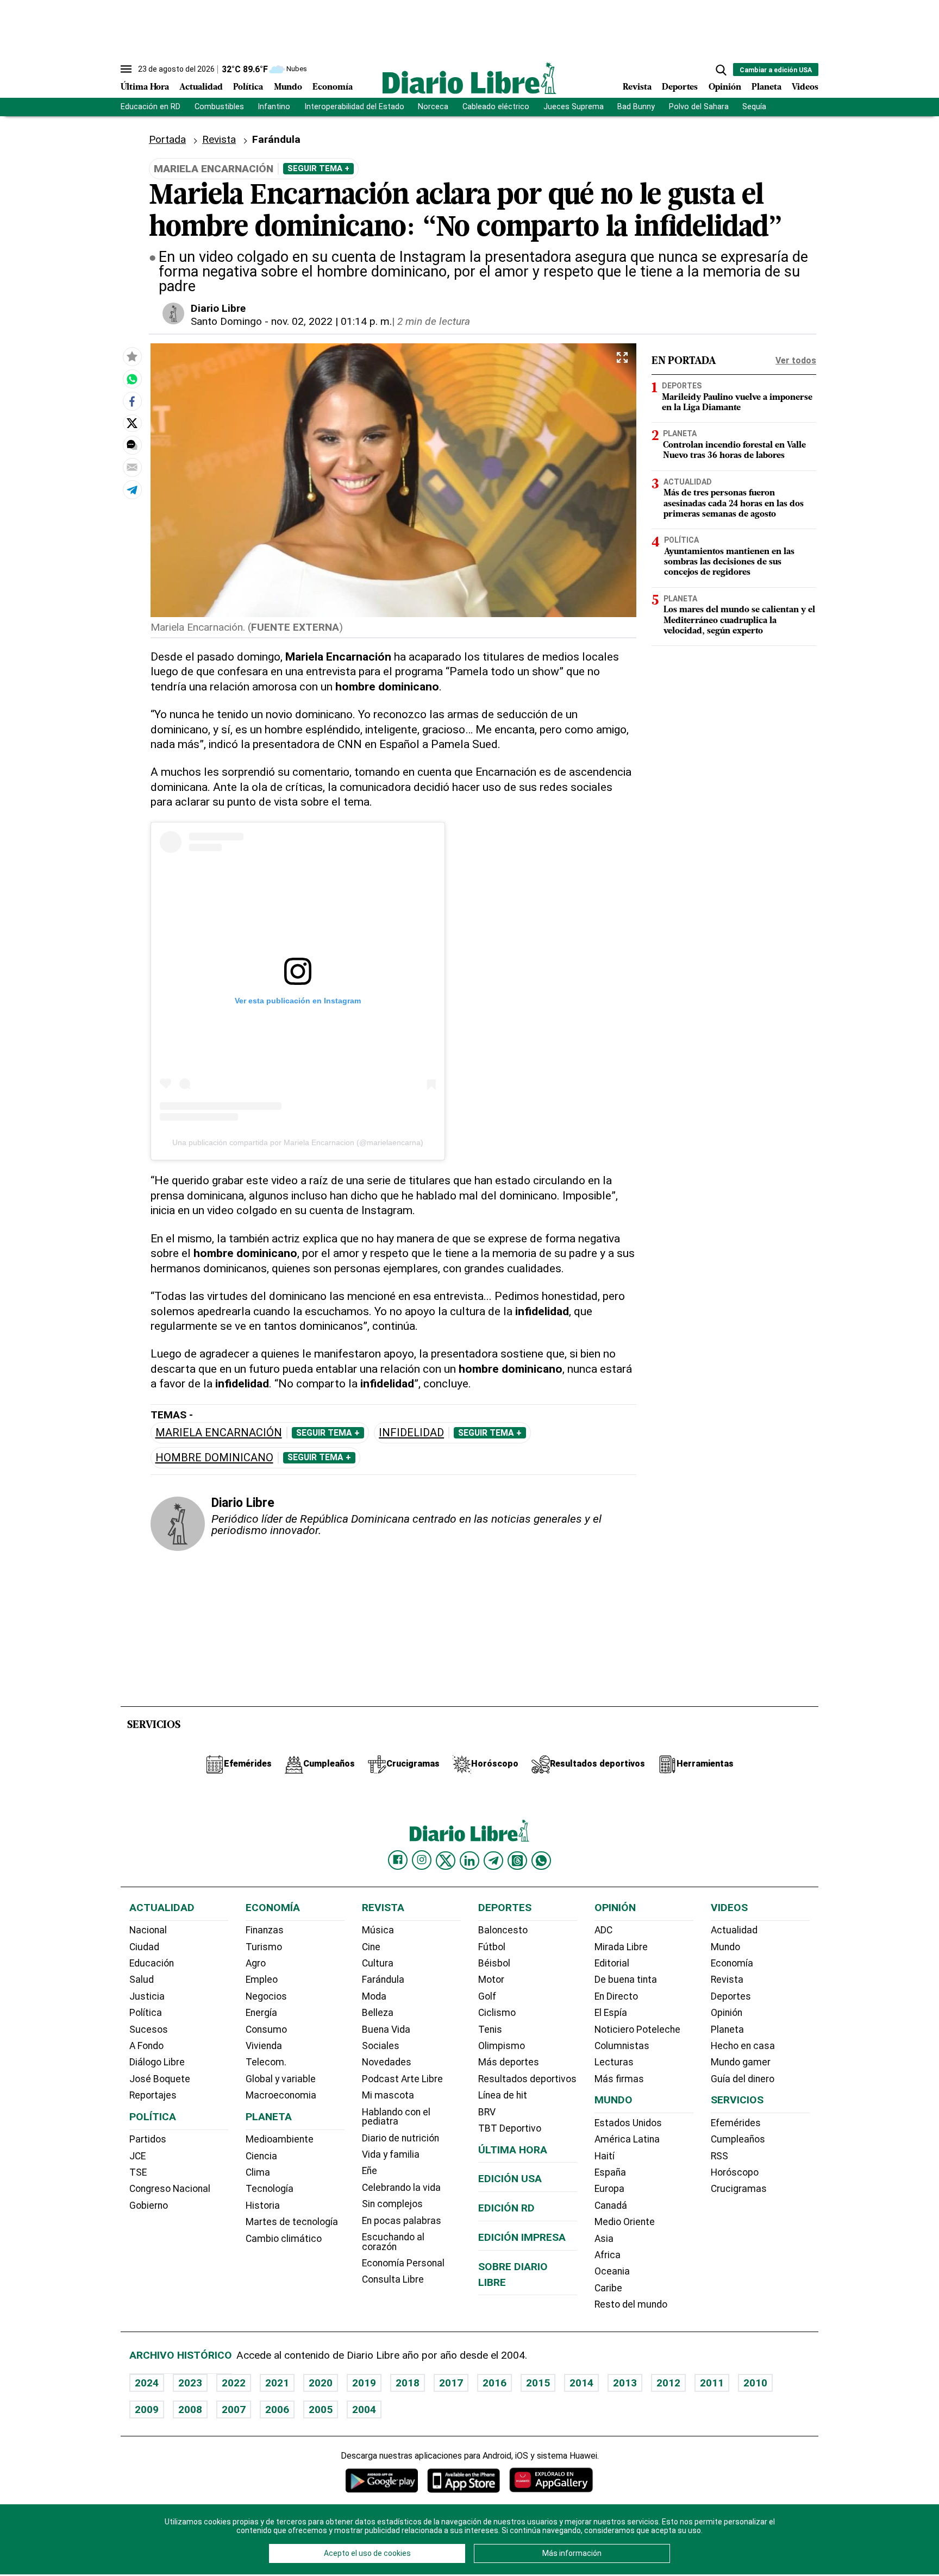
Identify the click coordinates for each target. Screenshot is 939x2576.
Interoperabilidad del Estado (354, 107)
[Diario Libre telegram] (493, 1861)
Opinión (725, 87)
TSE (138, 2172)
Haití (605, 2156)
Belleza (378, 2013)
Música (378, 1930)
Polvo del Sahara (699, 107)
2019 (364, 2383)
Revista (637, 87)
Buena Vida (386, 2030)
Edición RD (506, 2208)
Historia (263, 2206)
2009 (147, 2409)
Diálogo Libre (157, 2062)
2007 (234, 2409)
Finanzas (265, 1930)
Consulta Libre (393, 2279)
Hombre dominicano (214, 1458)
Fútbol (492, 1947)
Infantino (274, 107)
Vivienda (264, 2046)
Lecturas (614, 2062)
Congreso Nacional (170, 2189)
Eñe (370, 2171)
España (610, 2172)
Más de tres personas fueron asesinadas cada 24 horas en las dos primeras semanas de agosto (734, 504)
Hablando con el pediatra (396, 2117)
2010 (755, 2383)
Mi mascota (388, 2095)
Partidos (148, 2139)
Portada (167, 139)
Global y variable (281, 2079)
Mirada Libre (621, 1947)
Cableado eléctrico (496, 107)
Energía (261, 2013)
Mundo (288, 87)
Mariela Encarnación (219, 1433)
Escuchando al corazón (393, 2242)
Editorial (612, 1963)
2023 (190, 2383)
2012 (668, 2383)
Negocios (266, 1996)
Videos (805, 87)
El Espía (611, 2013)
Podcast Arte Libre (402, 2079)
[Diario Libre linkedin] (469, 1861)
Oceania (612, 2271)
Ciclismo (497, 2013)
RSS (719, 2156)
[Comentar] (132, 445)
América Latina (627, 2139)
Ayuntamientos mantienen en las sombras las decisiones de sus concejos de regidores (729, 562)
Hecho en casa (743, 2046)
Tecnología (270, 2189)
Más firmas (619, 2079)
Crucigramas (739, 2189)
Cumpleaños (738, 2139)
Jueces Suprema (574, 107)
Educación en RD (151, 107)
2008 (190, 2409)
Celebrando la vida (401, 2188)
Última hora (513, 2150)
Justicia (147, 1996)
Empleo (262, 1980)
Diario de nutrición (400, 2138)
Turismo (264, 1947)
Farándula (383, 1980)
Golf (487, 1996)
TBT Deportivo (510, 2128)
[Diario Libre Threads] (517, 1861)
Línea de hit (503, 2095)
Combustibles (219, 107)
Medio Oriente (625, 2222)
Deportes (680, 87)
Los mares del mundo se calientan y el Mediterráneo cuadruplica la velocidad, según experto (739, 620)
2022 (234, 2383)
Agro (256, 1963)
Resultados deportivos (527, 2079)
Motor (491, 1980)
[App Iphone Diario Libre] (464, 2480)
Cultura (378, 1963)
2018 (408, 2383)
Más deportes (509, 2062)
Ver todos (796, 360)
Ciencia (261, 2156)
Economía (333, 87)
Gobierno (149, 2206)
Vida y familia (391, 2154)
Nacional (148, 1930)
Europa (609, 2189)
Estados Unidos (628, 2123)
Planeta (766, 87)
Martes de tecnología (292, 2222)
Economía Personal (403, 2263)
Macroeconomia (281, 2095)
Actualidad (201, 87)
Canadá (611, 2206)
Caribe (608, 2288)
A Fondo (146, 2046)
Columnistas (622, 2046)
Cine (371, 1947)
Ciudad (144, 1947)
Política (248, 87)
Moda (374, 1996)
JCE (137, 2156)
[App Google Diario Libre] (382, 2480)
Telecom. (266, 2062)
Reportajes (153, 2095)
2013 (625, 2383)
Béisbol (494, 1963)
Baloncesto (503, 1930)
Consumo (266, 2030)
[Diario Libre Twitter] (446, 1861)
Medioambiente (280, 2139)
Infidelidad (411, 1433)
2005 (321, 2409)
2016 (494, 2383)
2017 (451, 2383)
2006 (277, 2409)
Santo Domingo (226, 321)
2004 (364, 2409)
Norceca (433, 107)
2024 (147, 2383)
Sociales (381, 2046)
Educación (152, 1963)
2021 (277, 2383)
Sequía (754, 107)
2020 (321, 2383)
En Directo (616, 1996)
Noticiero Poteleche (637, 2030)
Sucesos (149, 2030)
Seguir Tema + (318, 168)
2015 (538, 2383)
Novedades (387, 2062)
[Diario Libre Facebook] (398, 1860)
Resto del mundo (631, 2304)
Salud (142, 1980)
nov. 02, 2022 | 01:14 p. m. (331, 321)
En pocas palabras (402, 2221)
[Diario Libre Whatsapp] (541, 1861)
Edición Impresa (522, 2237)
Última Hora (145, 87)
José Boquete (160, 2079)
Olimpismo (502, 2046)
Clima (258, 2172)
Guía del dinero (743, 2079)
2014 (581, 2383)
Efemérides (736, 2123)
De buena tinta (626, 1980)
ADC (603, 1930)
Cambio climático (284, 2239)
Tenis (490, 2030)
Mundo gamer (741, 2062)
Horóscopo (735, 2172)
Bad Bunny (636, 107)
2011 (712, 2383)
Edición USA (510, 2179)
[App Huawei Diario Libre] (551, 2480)
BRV (487, 2112)
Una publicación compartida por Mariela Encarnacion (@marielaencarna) (298, 1142)
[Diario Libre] (469, 78)
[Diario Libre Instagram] (422, 1860)
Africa (608, 2255)
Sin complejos (392, 2204)
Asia (604, 2239)
